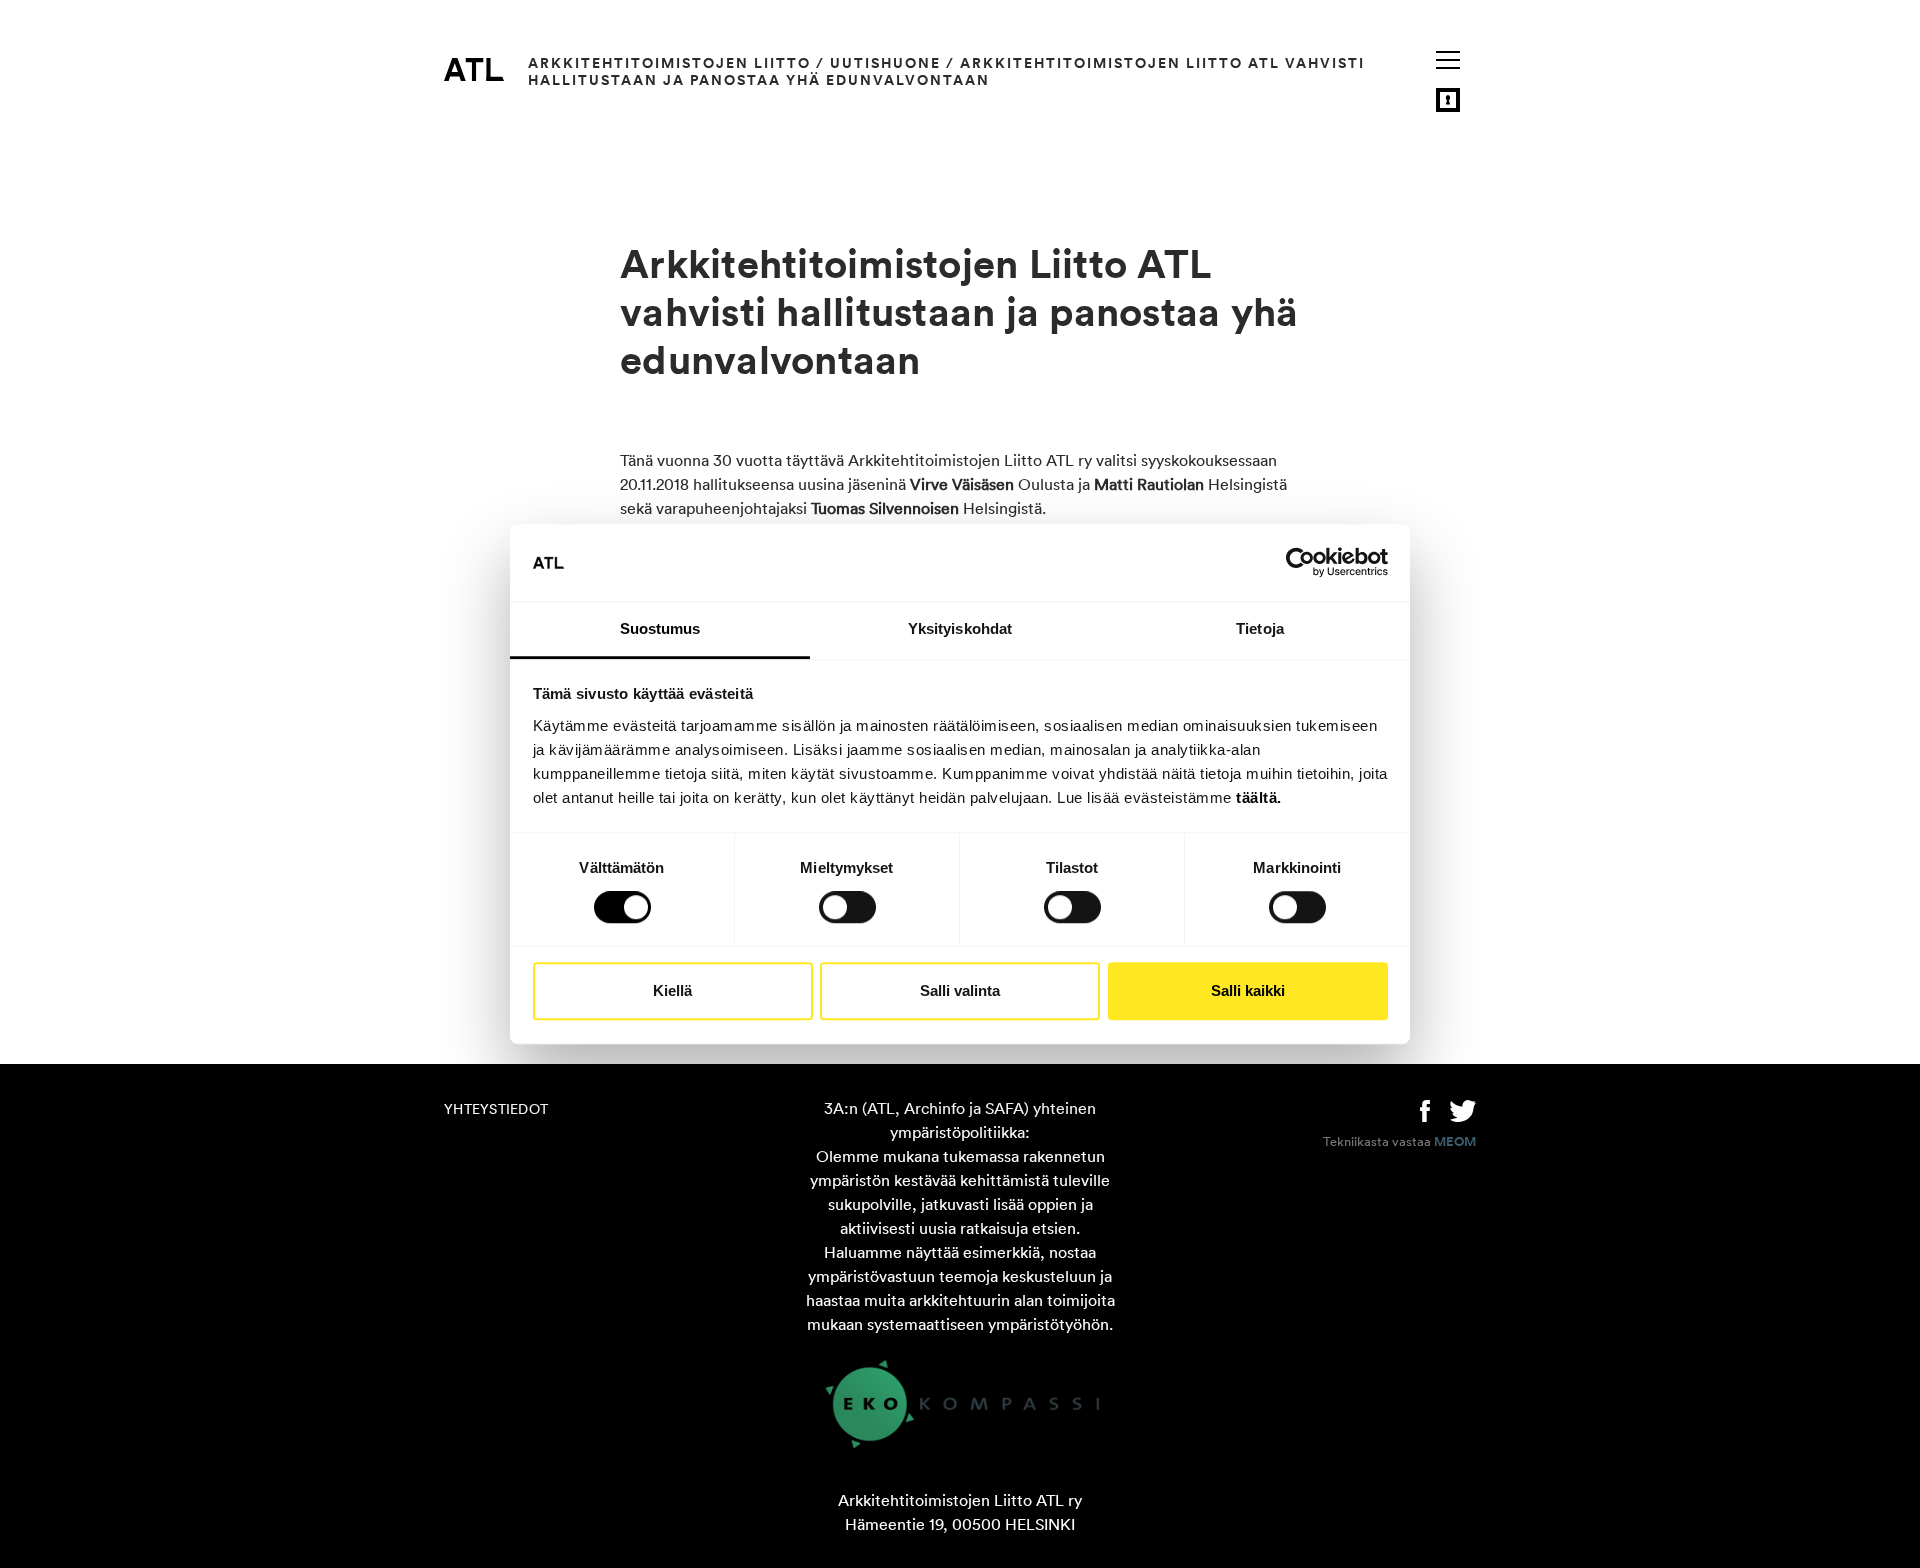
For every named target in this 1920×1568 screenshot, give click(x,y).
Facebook (1425, 1109)
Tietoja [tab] (1260, 628)
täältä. (1259, 797)
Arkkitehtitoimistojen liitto (669, 63)
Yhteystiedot (496, 1109)
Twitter (1463, 1109)
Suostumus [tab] (660, 628)
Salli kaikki (1248, 990)
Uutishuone (885, 63)
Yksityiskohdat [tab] (960, 628)
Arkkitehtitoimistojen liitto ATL (474, 69)
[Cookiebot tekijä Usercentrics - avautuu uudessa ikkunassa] (1300, 563)
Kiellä (672, 990)
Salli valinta (960, 990)
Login (1448, 100)
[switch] (847, 907)
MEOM (1455, 1142)
